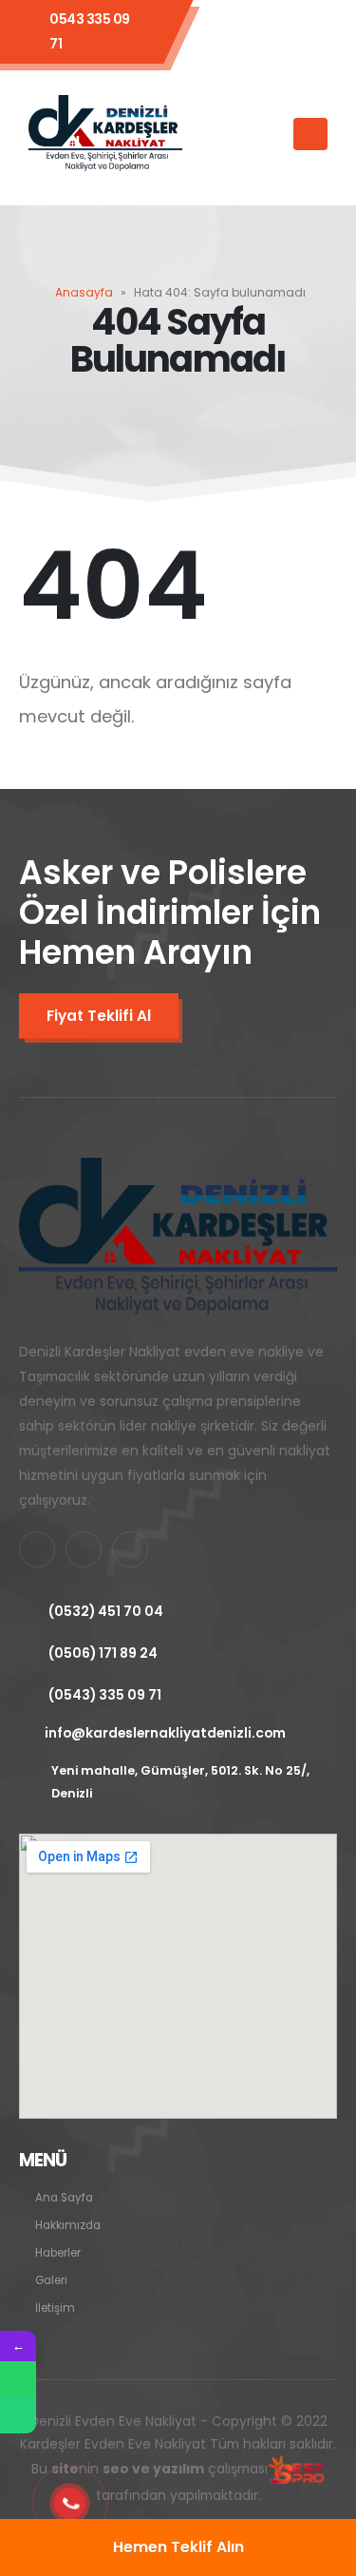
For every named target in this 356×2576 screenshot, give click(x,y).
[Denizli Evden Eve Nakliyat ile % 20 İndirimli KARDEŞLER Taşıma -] (105, 134)
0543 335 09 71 (90, 31)
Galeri (51, 2280)
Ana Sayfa (64, 2198)
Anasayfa (84, 292)
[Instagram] (318, 31)
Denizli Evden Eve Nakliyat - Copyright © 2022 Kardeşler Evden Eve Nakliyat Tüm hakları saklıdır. (178, 2459)
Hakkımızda (68, 2225)
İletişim (55, 2308)
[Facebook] (236, 31)
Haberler (58, 2253)
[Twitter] (277, 31)
